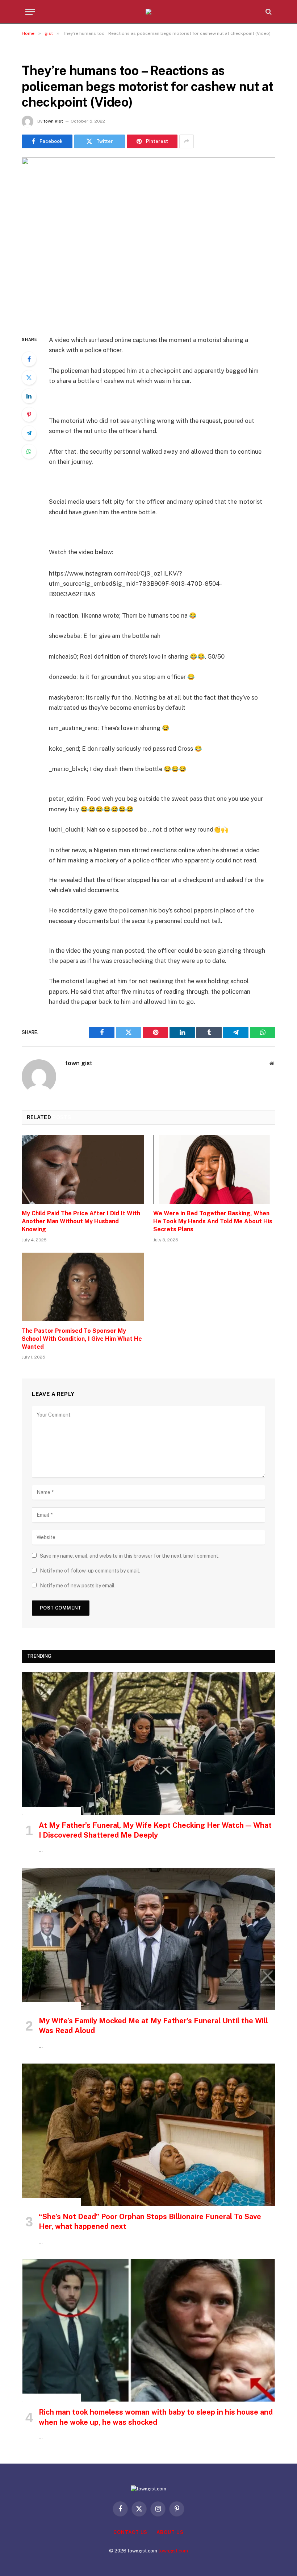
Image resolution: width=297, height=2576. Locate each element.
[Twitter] (29, 378)
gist (30, 53)
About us (170, 2532)
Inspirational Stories (52, 1811)
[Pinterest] (29, 415)
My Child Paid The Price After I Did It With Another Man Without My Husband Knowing (81, 1221)
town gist (53, 121)
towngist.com (173, 2551)
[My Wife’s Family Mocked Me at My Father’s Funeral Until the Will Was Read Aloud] (149, 1939)
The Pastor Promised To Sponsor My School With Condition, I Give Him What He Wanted (82, 1339)
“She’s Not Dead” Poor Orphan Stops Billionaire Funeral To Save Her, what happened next (150, 2221)
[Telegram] (29, 433)
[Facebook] (29, 359)
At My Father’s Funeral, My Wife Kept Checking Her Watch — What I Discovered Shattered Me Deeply (155, 1830)
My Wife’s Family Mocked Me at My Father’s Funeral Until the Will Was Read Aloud (153, 2026)
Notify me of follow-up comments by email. (90, 1571)
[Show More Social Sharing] (187, 141)
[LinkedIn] (29, 396)
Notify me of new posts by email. (78, 1586)
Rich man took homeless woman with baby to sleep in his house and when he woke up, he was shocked (156, 2417)
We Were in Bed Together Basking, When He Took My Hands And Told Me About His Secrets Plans (213, 1221)
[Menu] (30, 12)
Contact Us (130, 2532)
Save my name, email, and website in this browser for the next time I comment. (130, 1556)
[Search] (268, 12)
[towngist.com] (148, 12)
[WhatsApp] (29, 452)
